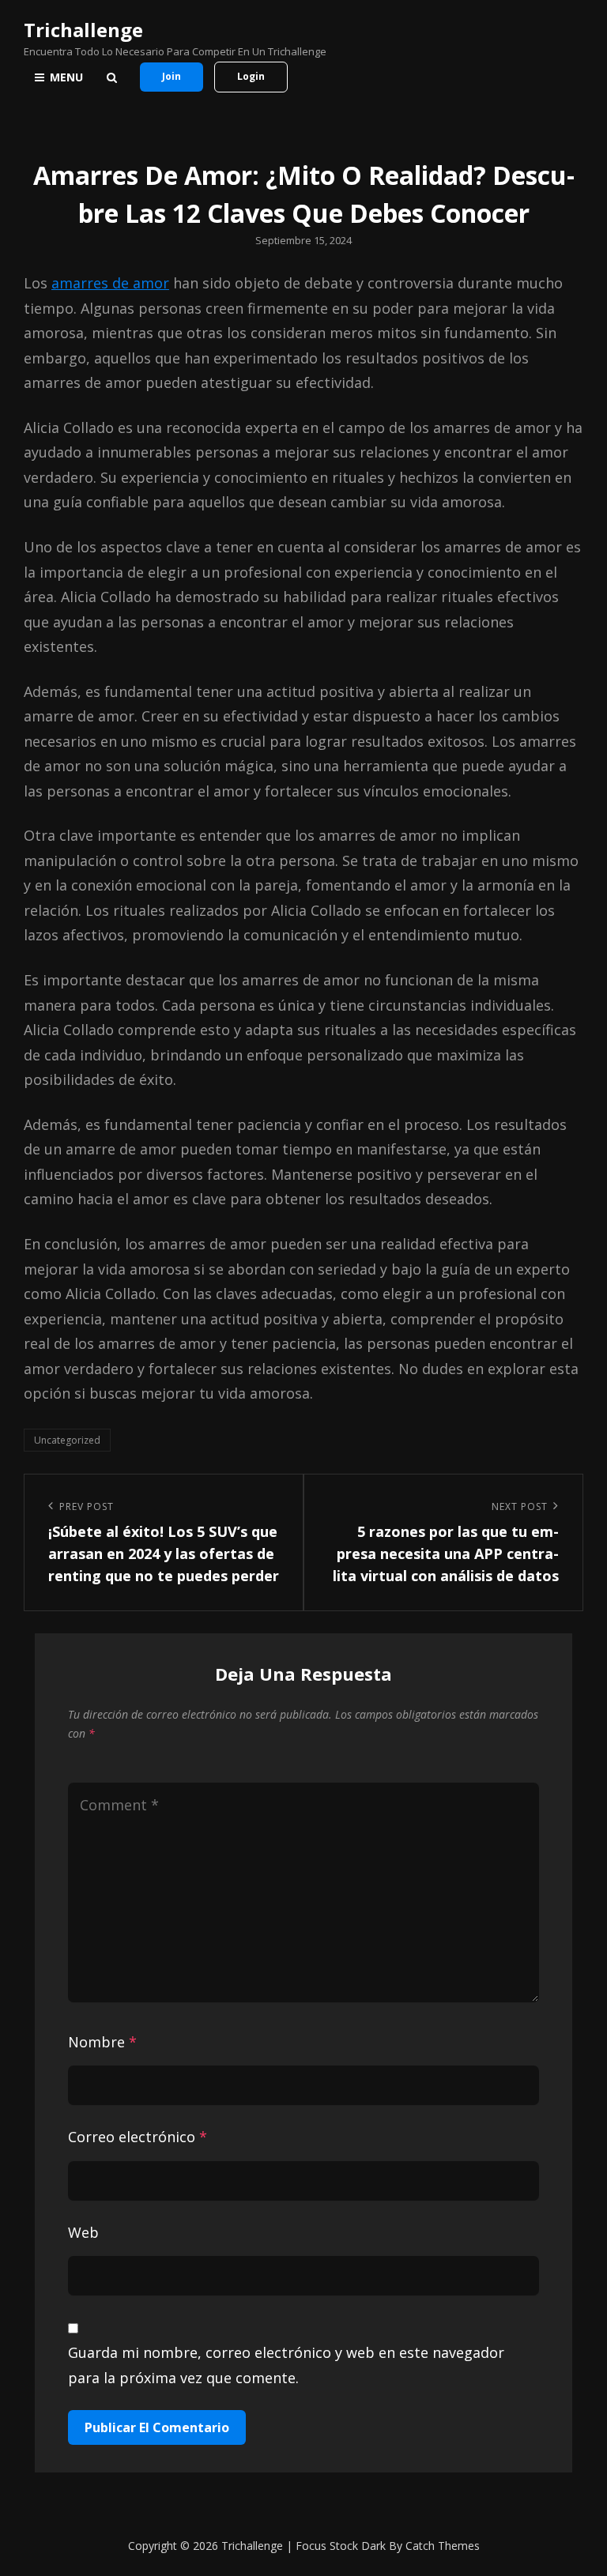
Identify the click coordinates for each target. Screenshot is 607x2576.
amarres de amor (110, 283)
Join (172, 76)
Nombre (102, 2042)
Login (251, 76)
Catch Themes (443, 2546)
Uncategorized (67, 1440)
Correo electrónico (138, 2137)
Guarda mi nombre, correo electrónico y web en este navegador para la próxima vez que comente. (286, 2365)
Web (83, 2232)
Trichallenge (83, 30)
